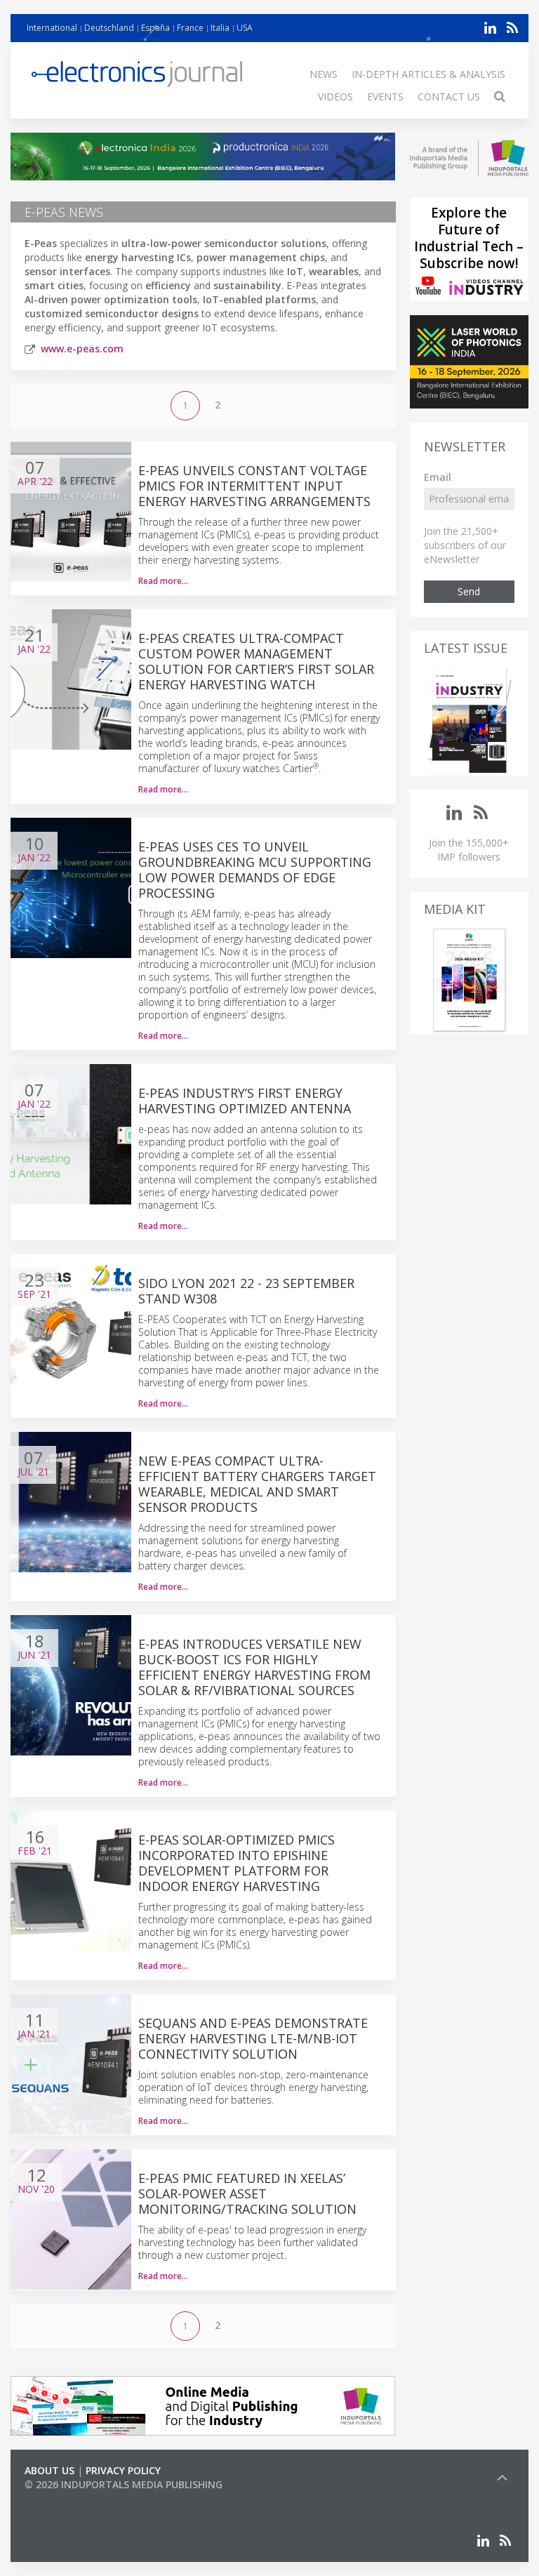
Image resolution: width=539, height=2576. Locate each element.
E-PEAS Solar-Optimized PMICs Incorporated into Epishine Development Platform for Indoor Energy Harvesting (237, 1863)
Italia (220, 28)
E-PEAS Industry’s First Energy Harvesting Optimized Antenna (245, 1101)
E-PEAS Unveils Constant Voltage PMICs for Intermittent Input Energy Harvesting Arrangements (254, 486)
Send (469, 591)
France (190, 28)
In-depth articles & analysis (428, 74)
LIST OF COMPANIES (72, 2498)
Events (385, 97)
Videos (335, 97)
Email (438, 477)
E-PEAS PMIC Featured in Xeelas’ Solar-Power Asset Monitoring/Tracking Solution (247, 2193)
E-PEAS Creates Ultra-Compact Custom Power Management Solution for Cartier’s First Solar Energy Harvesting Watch (256, 661)
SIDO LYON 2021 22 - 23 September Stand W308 (246, 1291)
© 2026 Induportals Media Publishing (124, 2484)
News (324, 74)
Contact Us (449, 97)
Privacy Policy (123, 2470)
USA (245, 28)
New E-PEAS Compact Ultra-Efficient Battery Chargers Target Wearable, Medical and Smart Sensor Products (257, 1484)
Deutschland (109, 28)
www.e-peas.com (82, 348)
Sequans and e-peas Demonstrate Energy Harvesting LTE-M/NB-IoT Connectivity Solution (253, 2038)
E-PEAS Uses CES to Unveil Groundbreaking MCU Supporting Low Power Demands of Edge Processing (255, 870)
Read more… (163, 581)
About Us (49, 2470)
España (155, 28)
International (52, 28)
